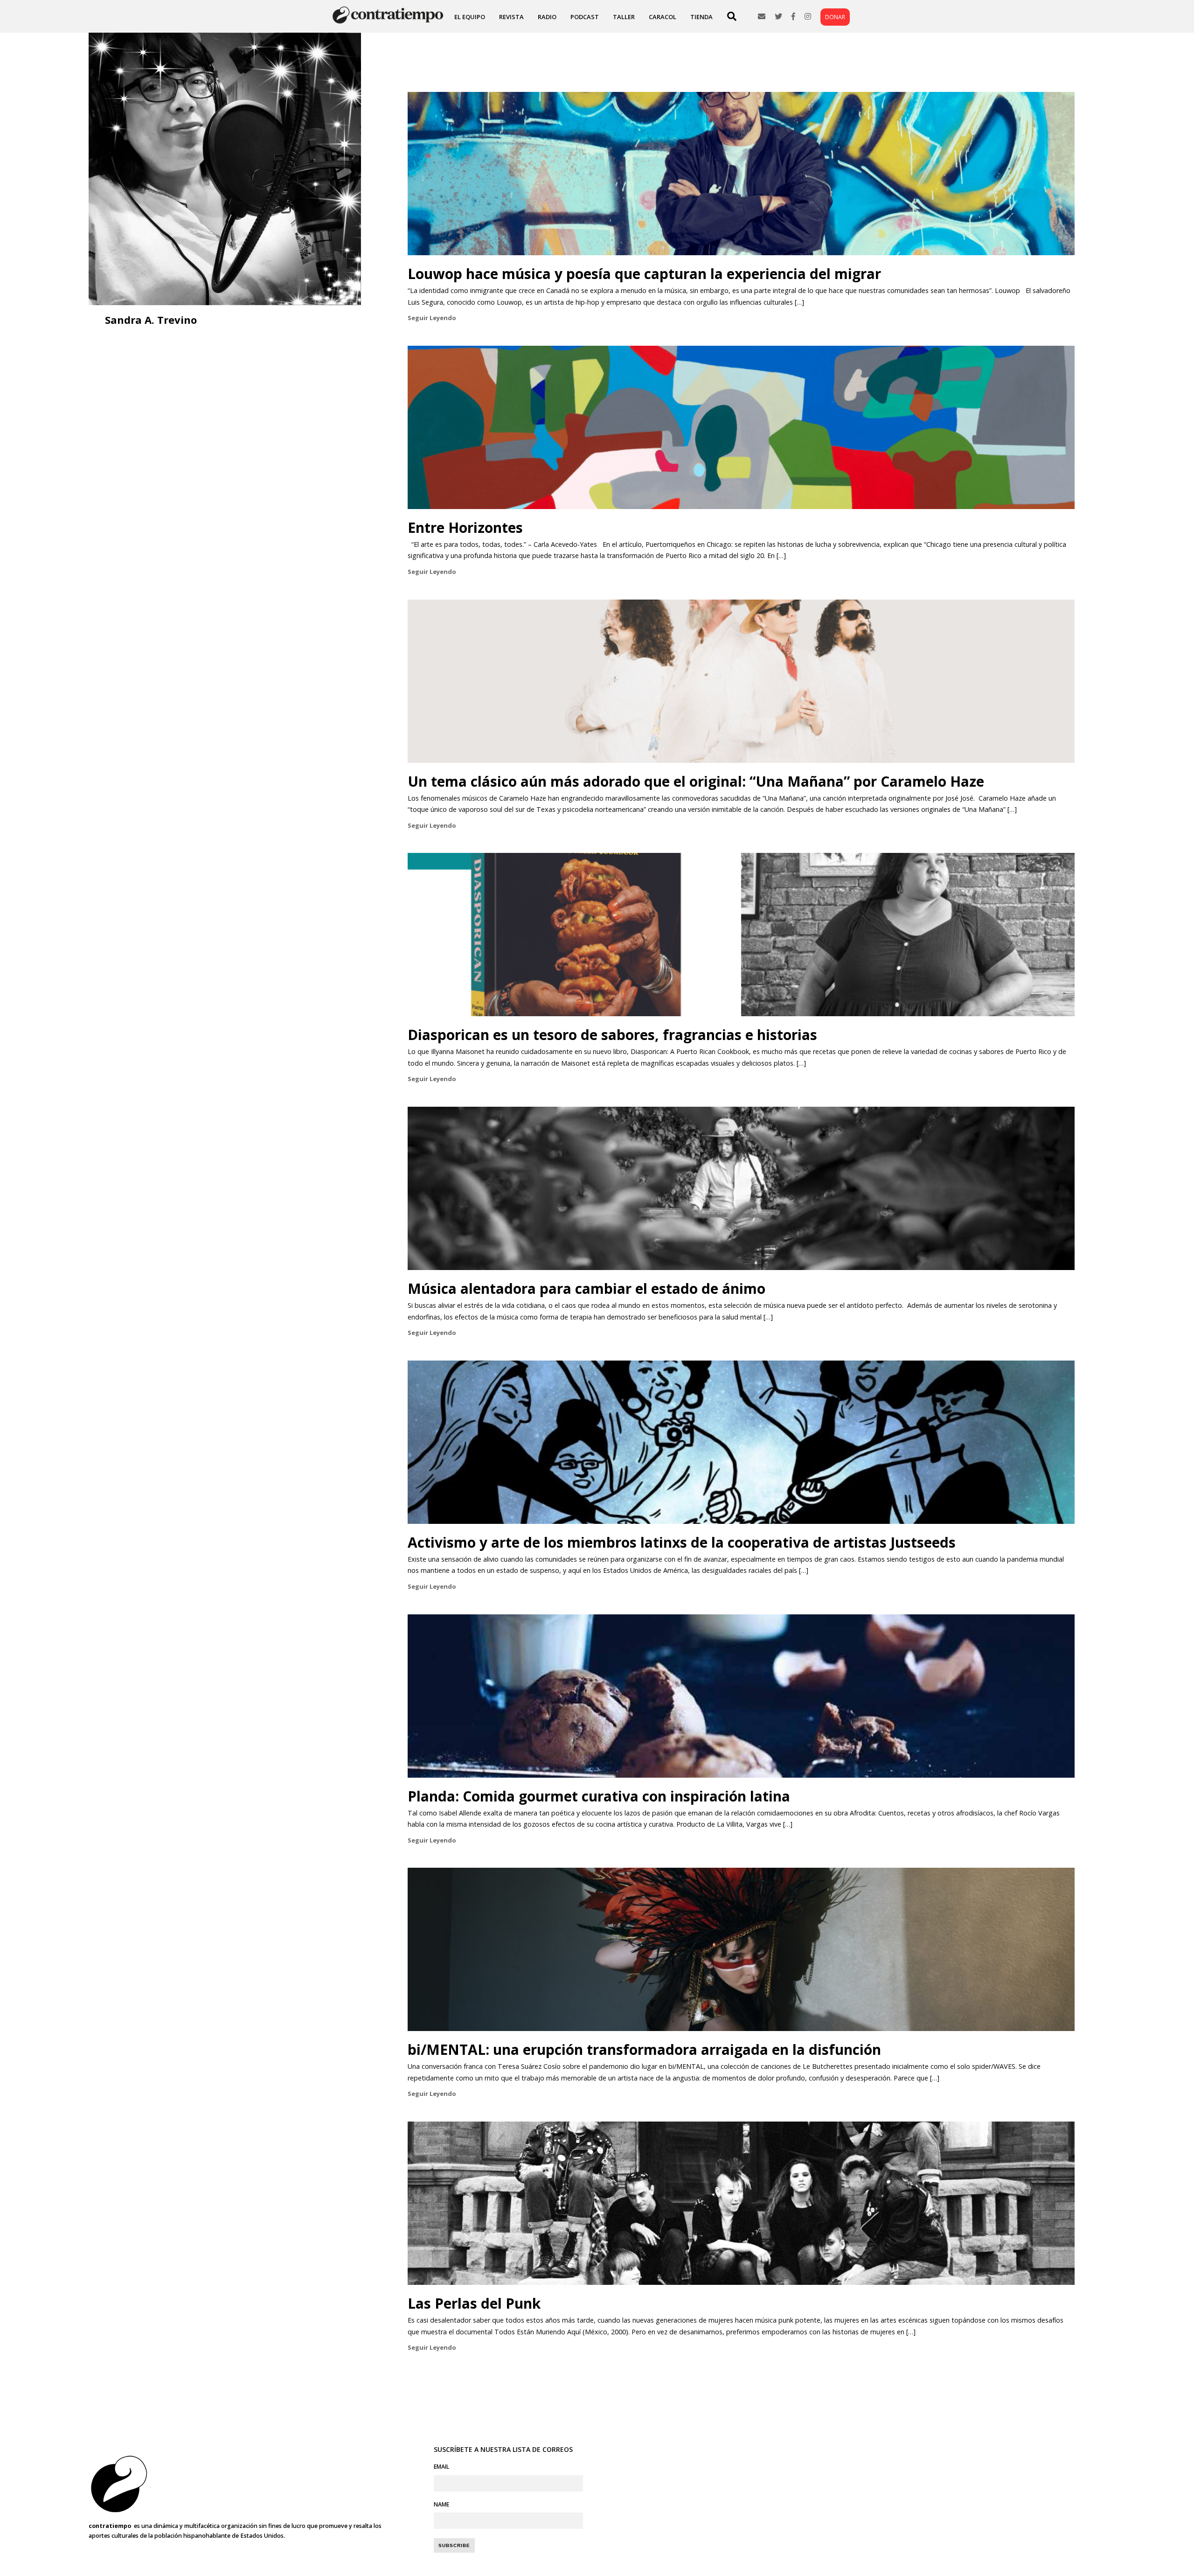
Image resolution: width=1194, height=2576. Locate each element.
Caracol (663, 17)
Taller (624, 17)
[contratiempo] (389, 23)
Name (441, 2504)
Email (441, 2467)
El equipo (470, 17)
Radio (547, 17)
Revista (511, 17)
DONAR (835, 17)
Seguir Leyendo (432, 318)
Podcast (585, 17)
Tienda (701, 17)
